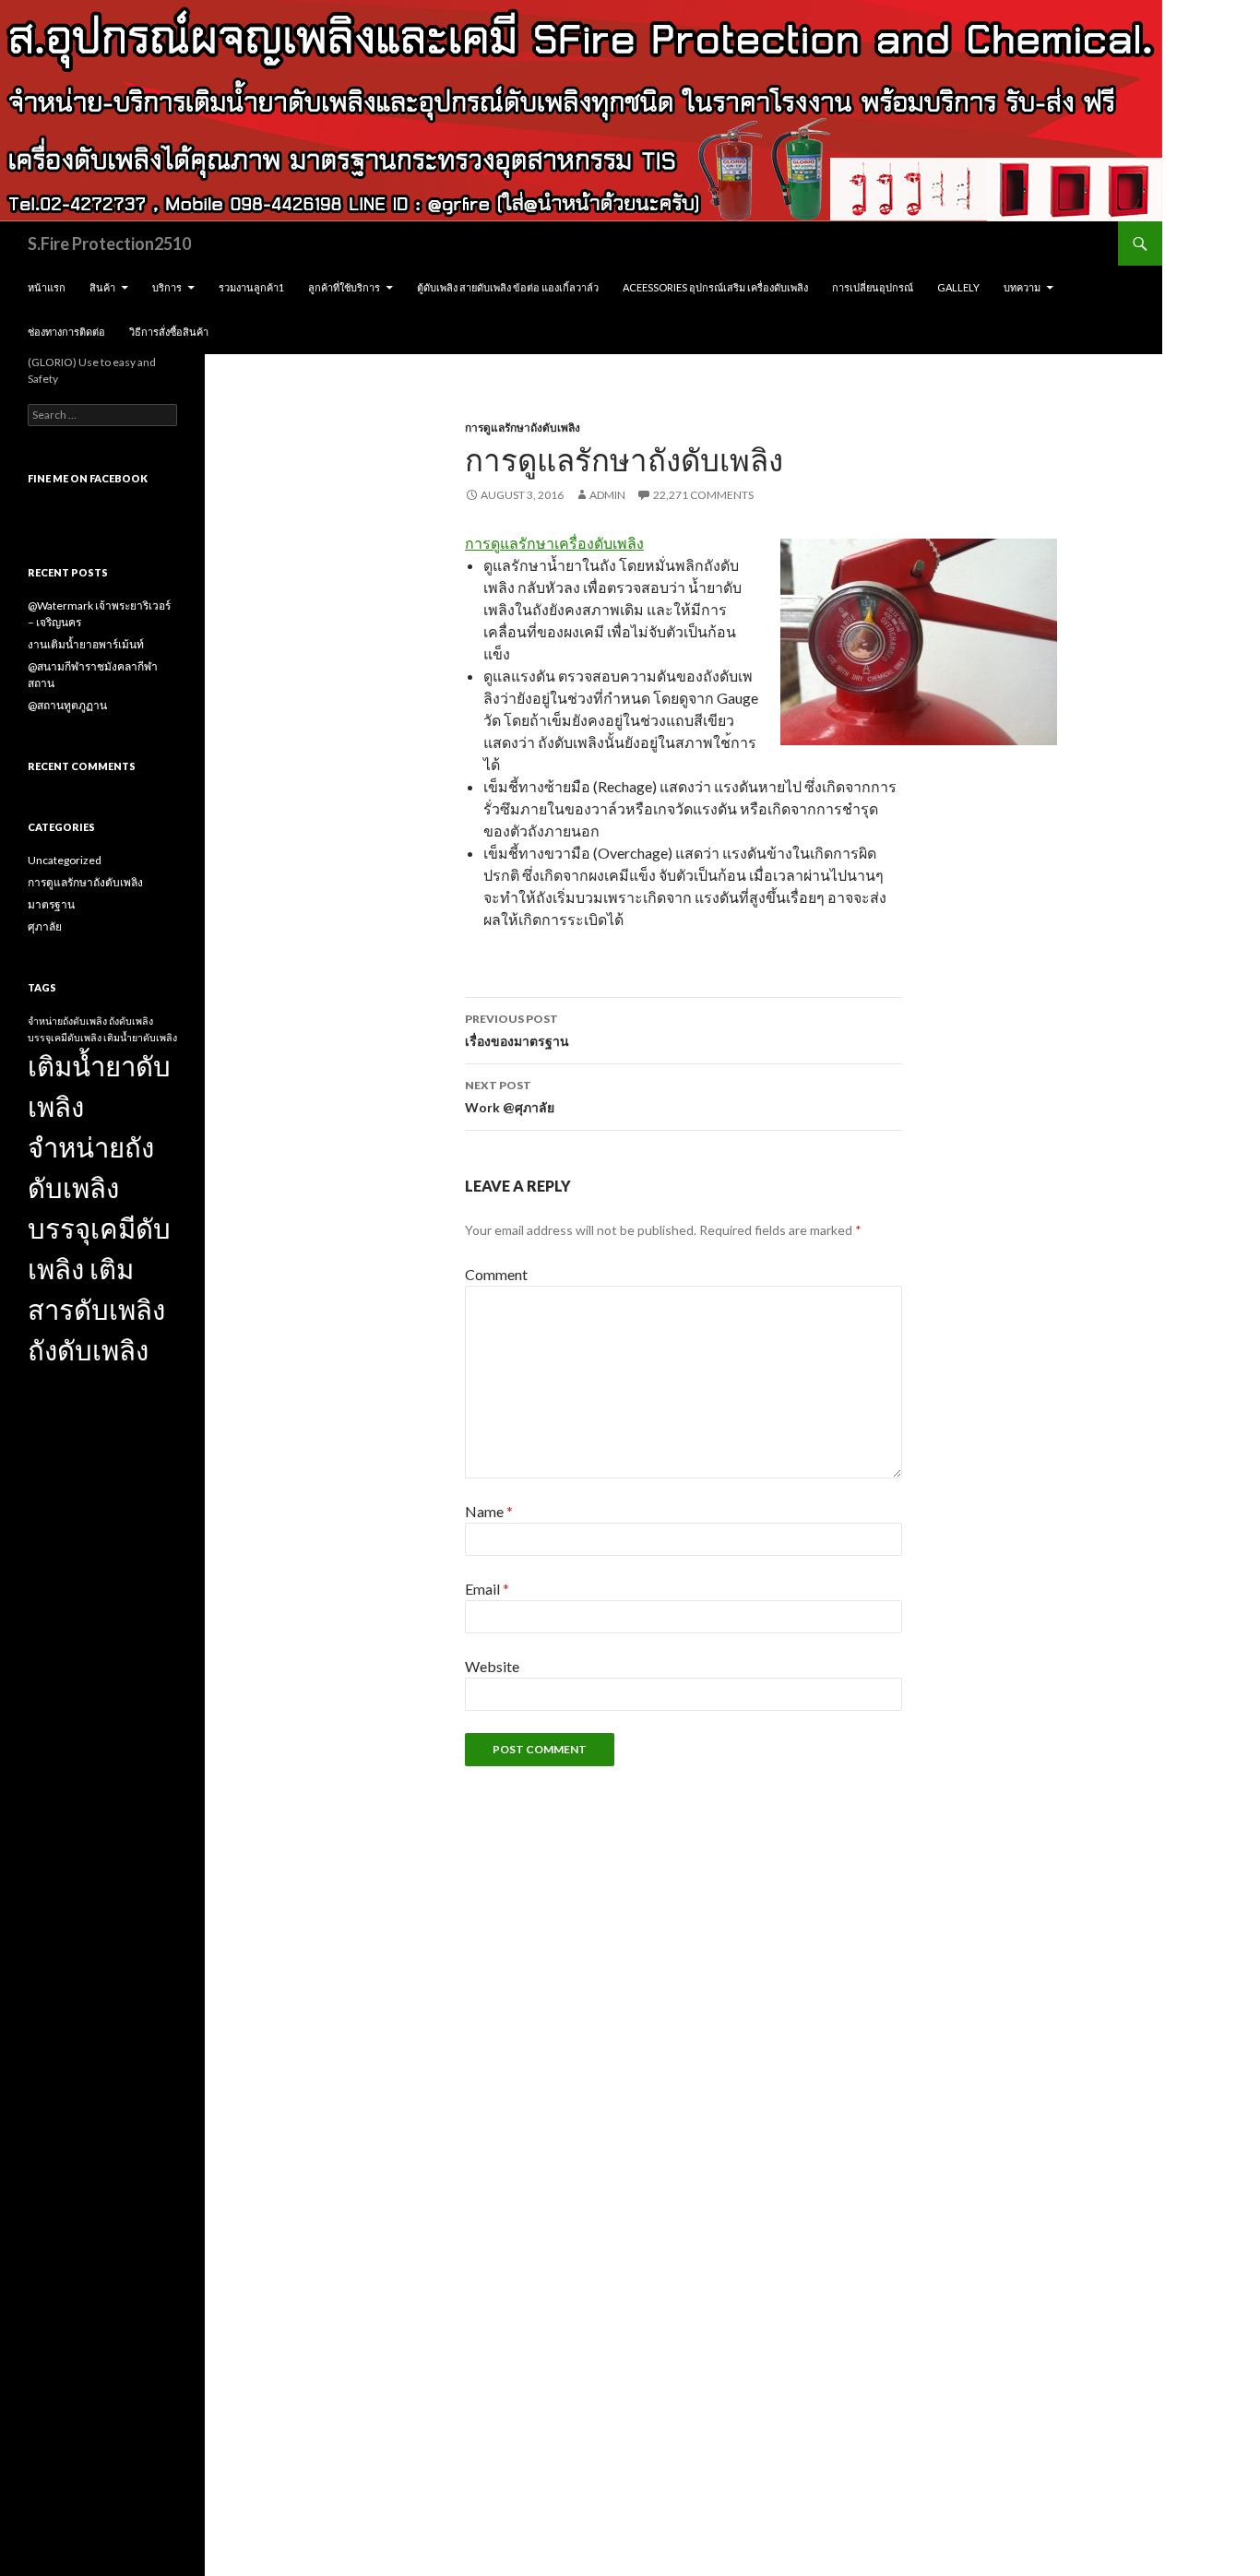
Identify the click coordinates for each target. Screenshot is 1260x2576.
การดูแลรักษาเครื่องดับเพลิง (554, 543)
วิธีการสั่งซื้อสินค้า (169, 332)
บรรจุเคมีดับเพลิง (65, 1037)
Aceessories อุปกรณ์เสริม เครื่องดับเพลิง (715, 287)
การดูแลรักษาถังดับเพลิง (523, 427)
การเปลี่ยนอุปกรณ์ (873, 287)
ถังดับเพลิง (131, 1021)
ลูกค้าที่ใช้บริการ (344, 287)
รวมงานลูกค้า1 (251, 287)
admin (607, 495)
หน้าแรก (47, 287)
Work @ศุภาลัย (510, 1097)
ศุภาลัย (45, 926)
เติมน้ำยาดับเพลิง (140, 1037)
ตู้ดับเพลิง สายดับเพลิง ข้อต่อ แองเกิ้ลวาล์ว (508, 287)
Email (487, 1589)
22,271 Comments (703, 495)
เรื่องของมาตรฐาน (517, 1030)
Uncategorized (65, 860)
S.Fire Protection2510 (109, 243)
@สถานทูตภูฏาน (67, 705)
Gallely (958, 287)
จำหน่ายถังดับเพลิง (67, 1021)
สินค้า (102, 287)
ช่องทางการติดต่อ (66, 332)
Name (489, 1511)
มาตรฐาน (51, 904)
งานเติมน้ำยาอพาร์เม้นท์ (86, 644)
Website (492, 1666)
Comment (496, 1274)
